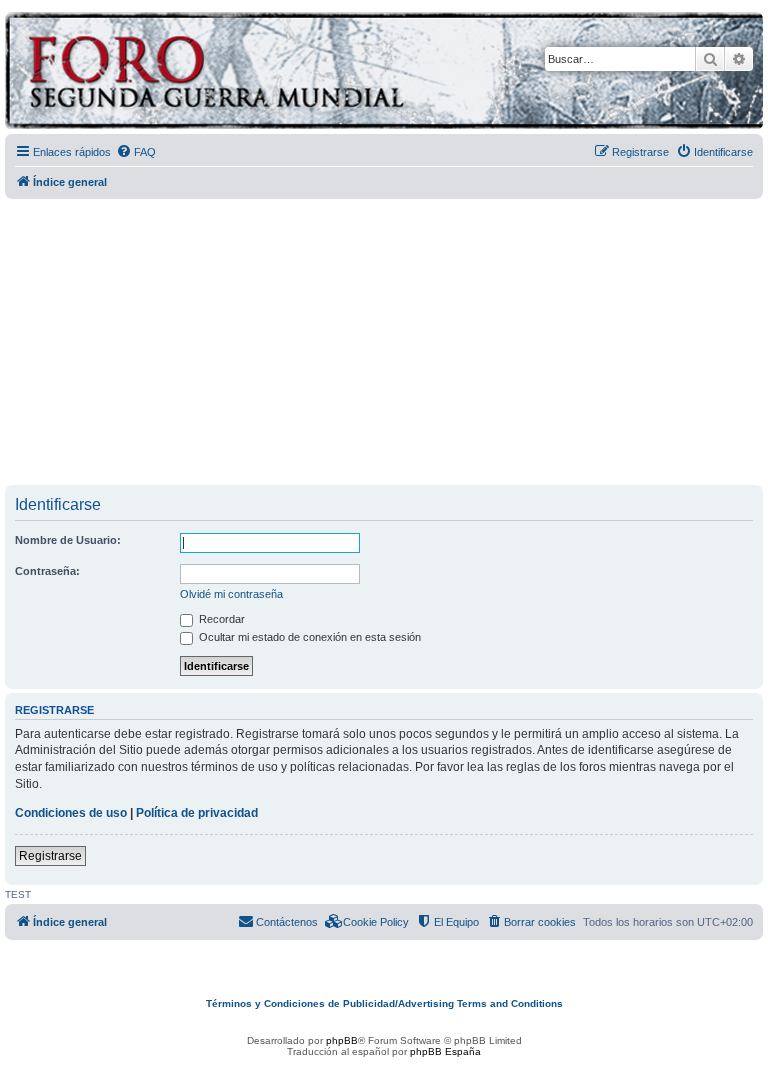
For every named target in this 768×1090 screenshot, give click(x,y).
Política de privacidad (197, 813)
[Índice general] (294, 73)
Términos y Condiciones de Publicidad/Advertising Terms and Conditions (384, 1003)
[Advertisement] (386, 343)
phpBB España (445, 1051)
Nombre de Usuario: (68, 540)
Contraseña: (47, 571)
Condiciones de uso (71, 813)
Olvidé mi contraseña (231, 594)
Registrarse (50, 856)
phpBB (342, 1040)
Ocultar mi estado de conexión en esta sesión (308, 637)
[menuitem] (136, 152)
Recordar (220, 619)
